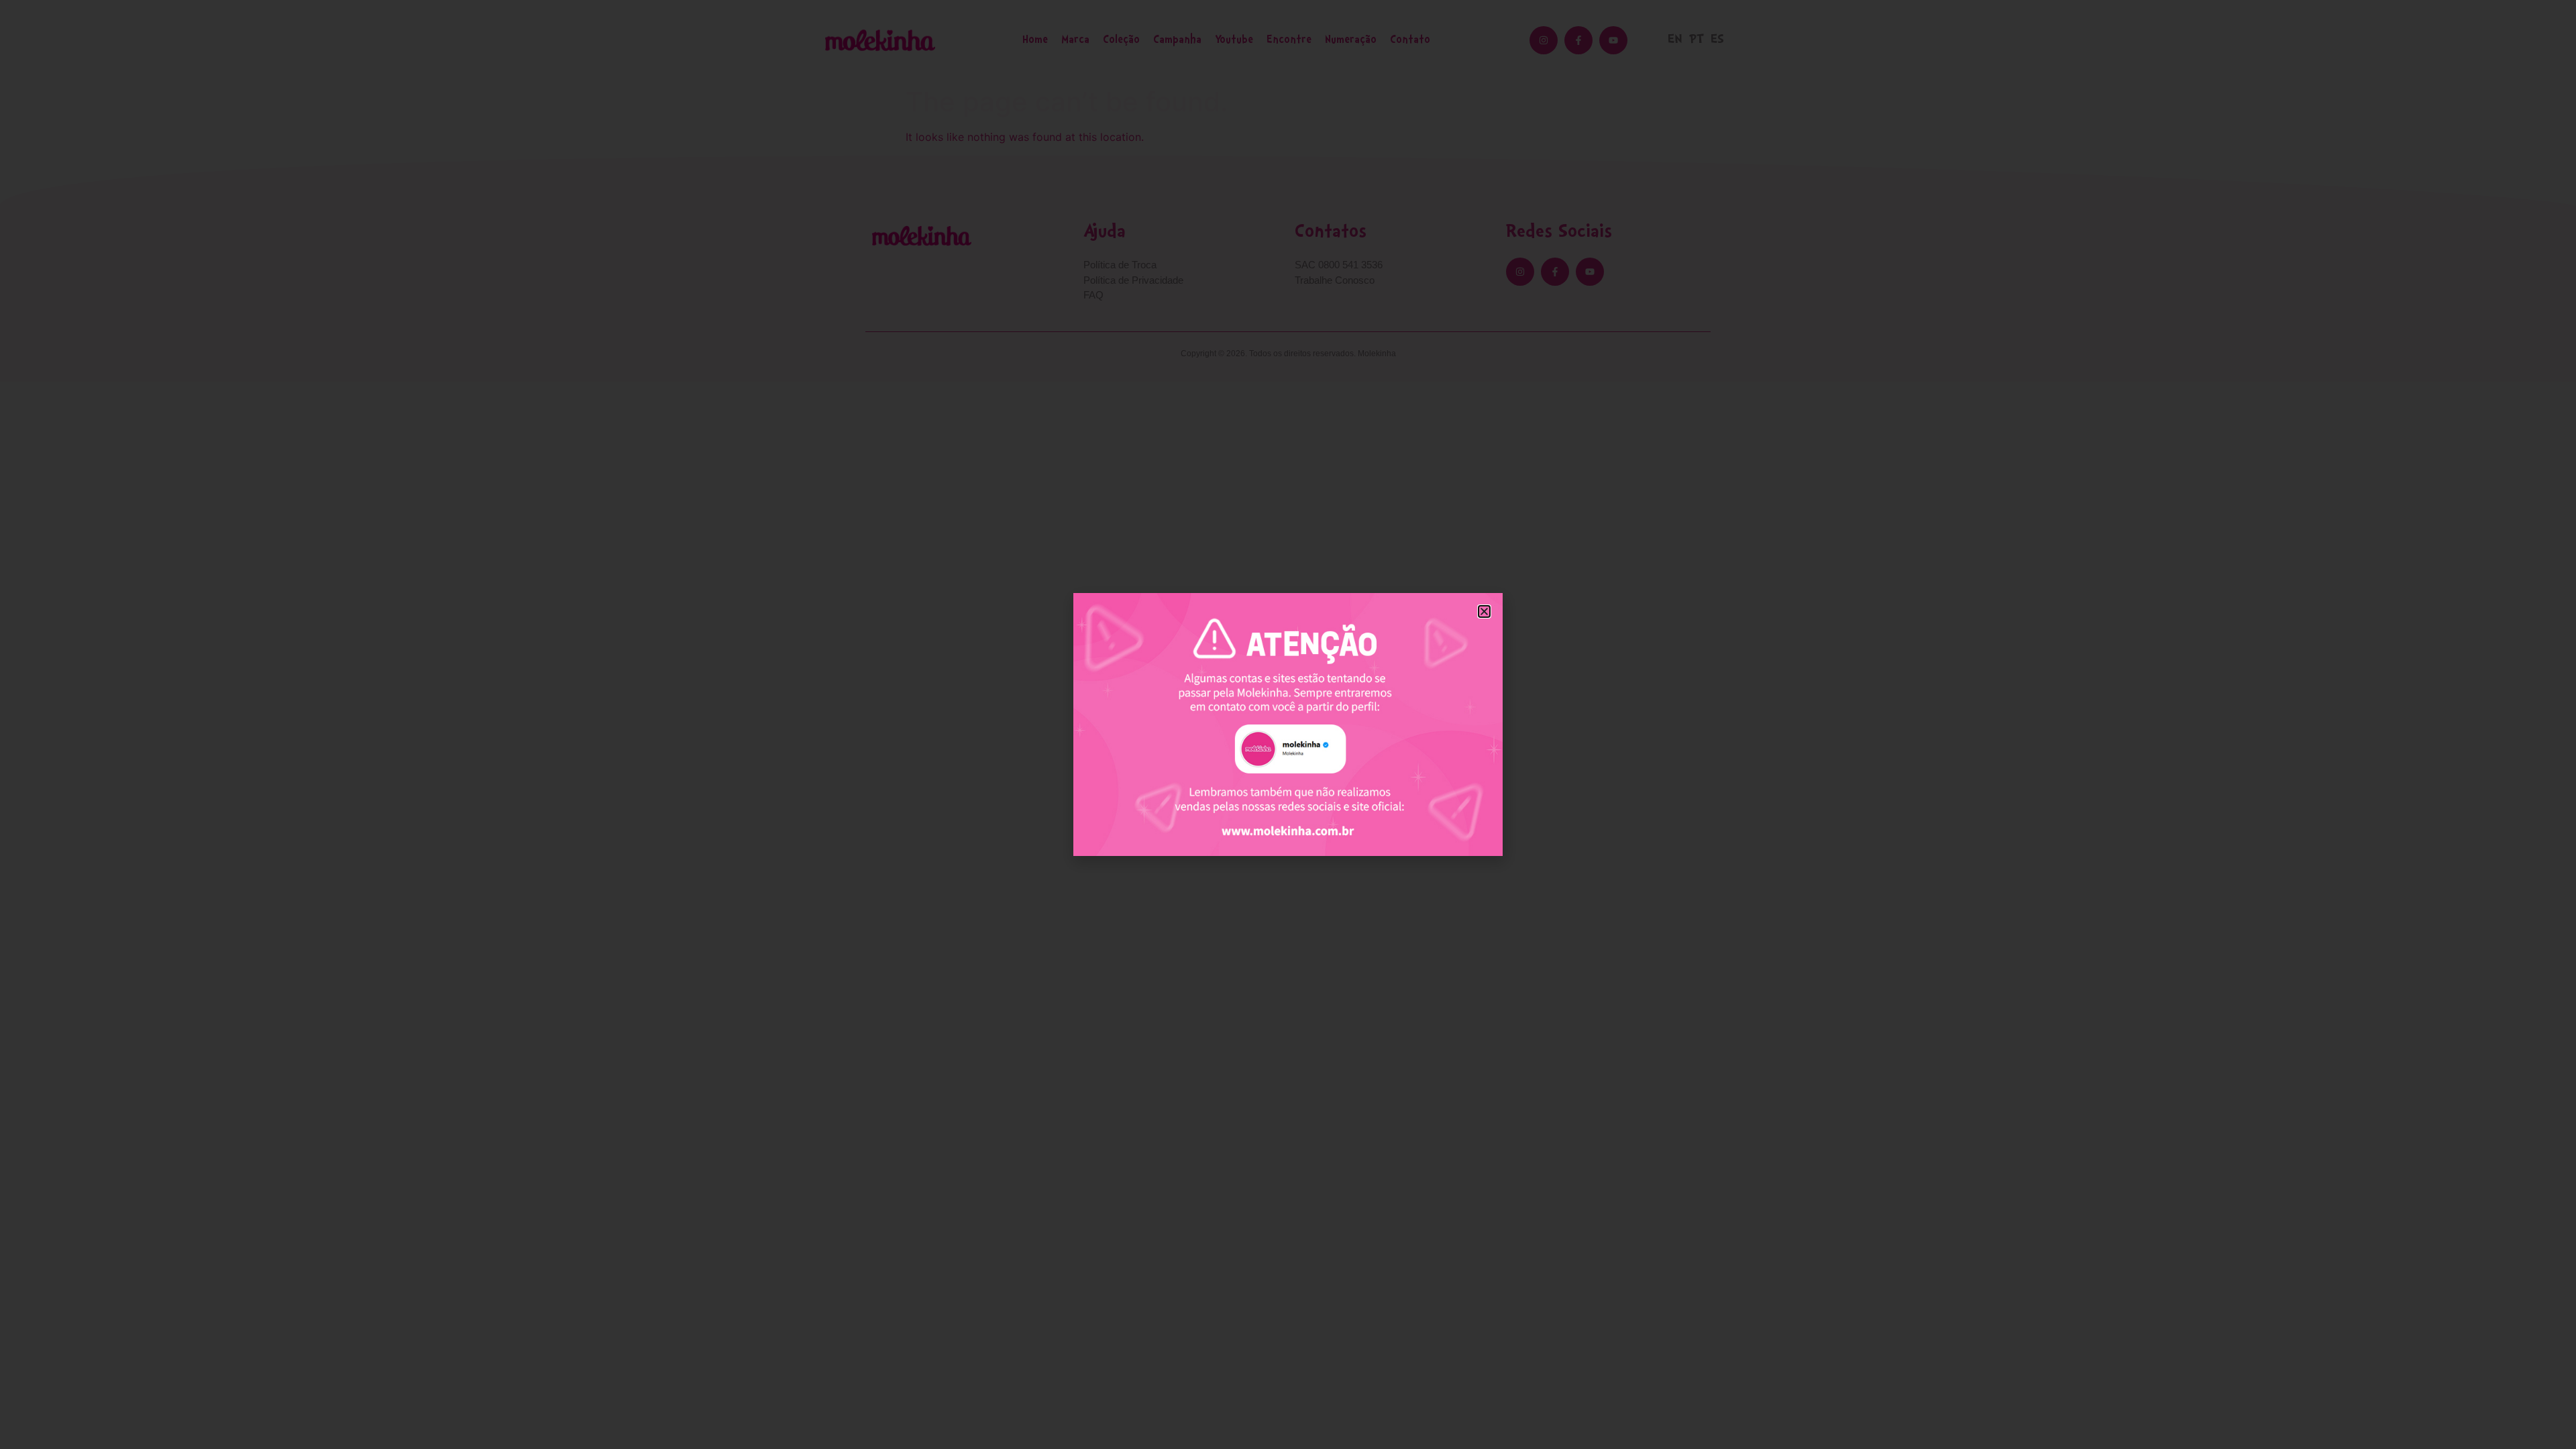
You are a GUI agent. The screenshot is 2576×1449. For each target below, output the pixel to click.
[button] (1484, 611)
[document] (1288, 724)
